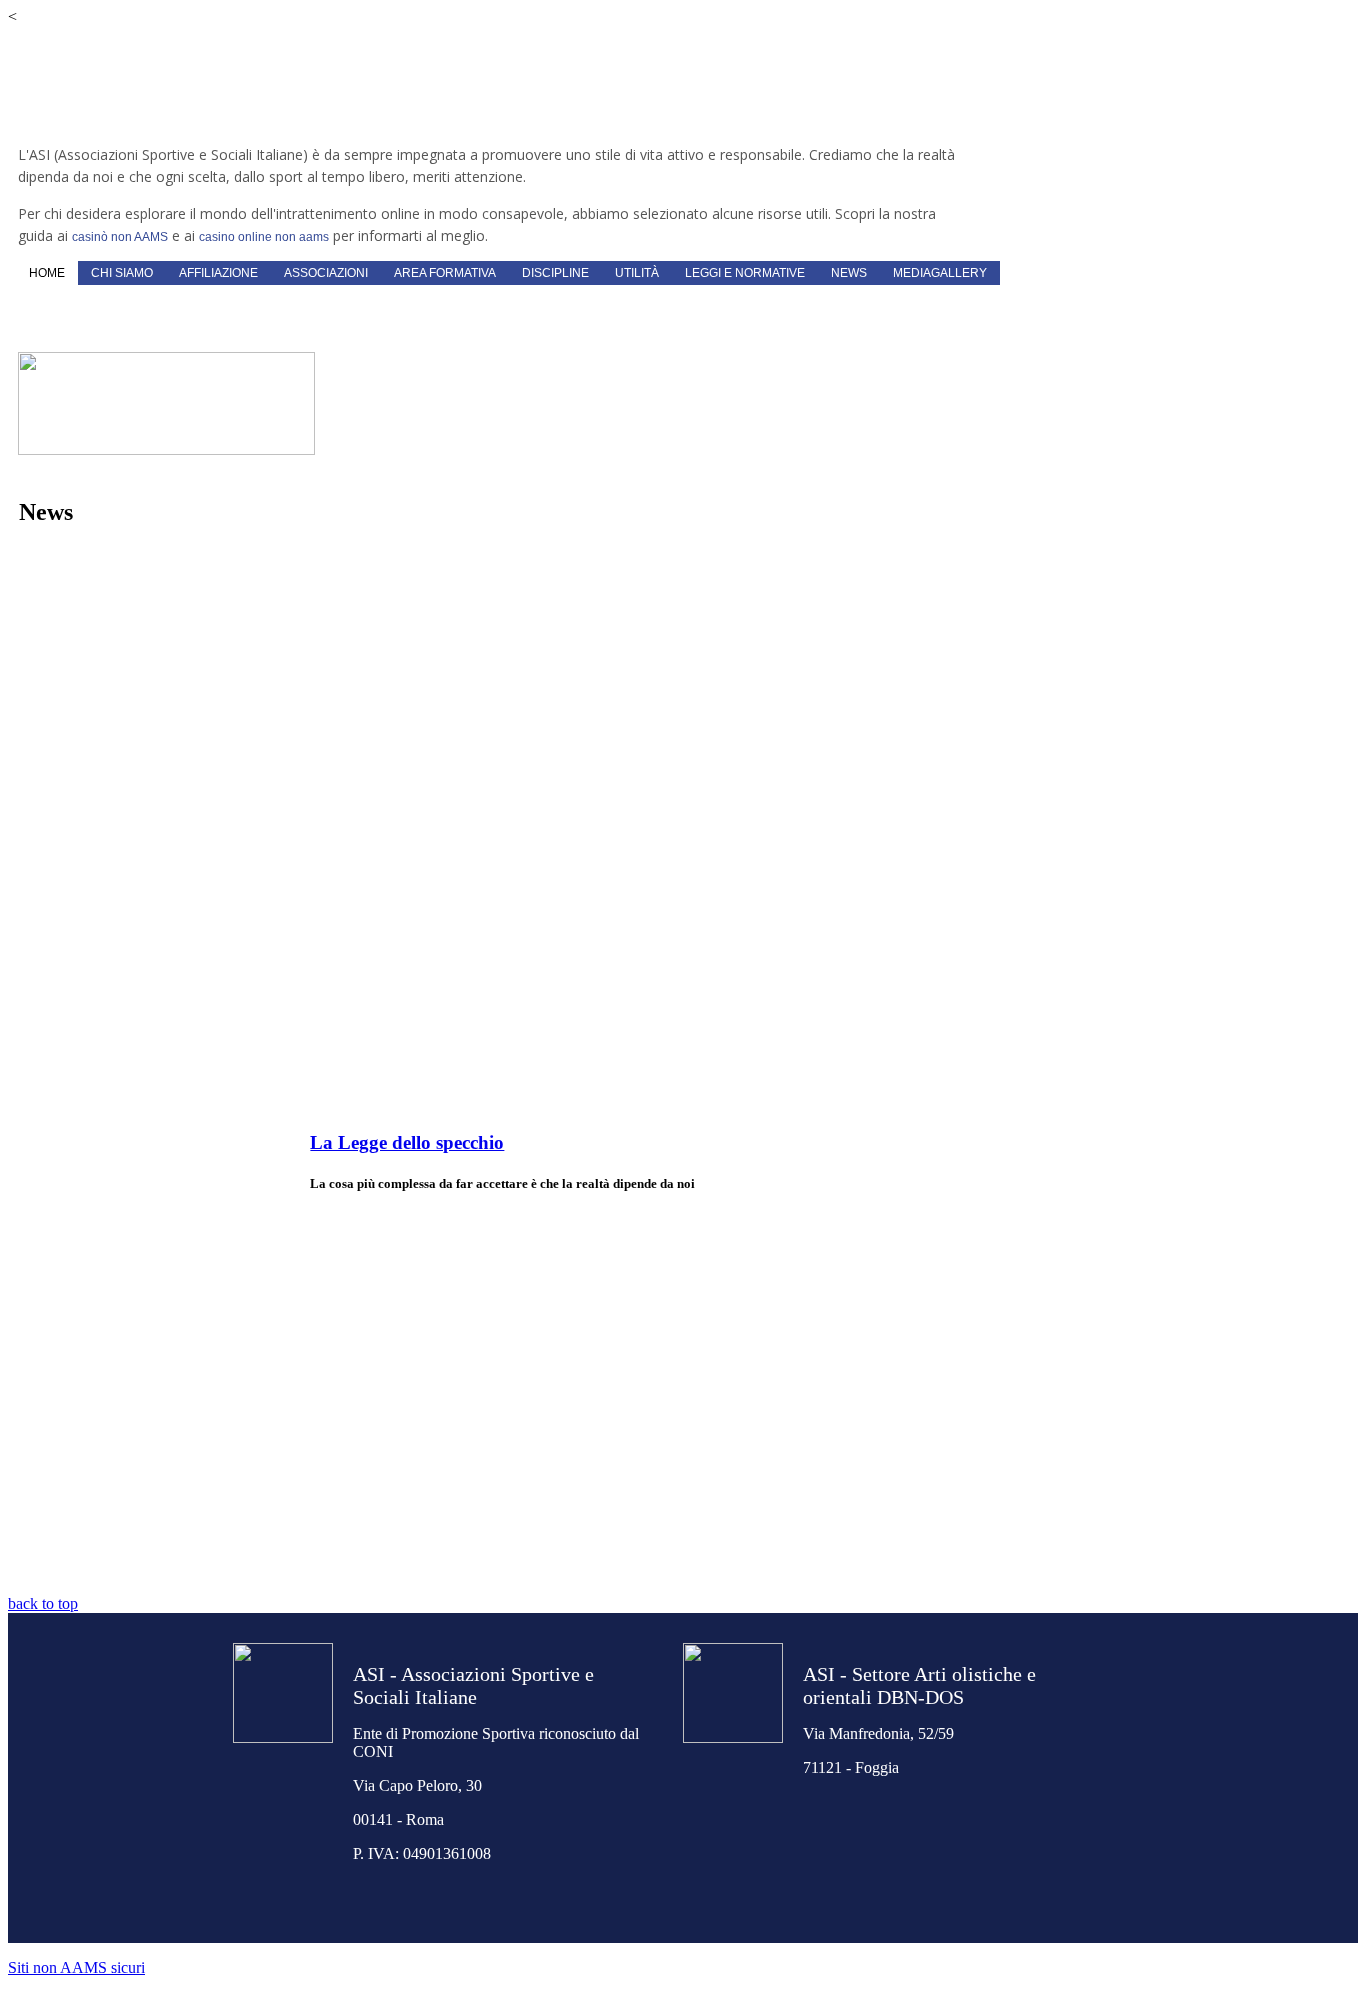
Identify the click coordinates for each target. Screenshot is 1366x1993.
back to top (43, 1603)
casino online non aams (264, 237)
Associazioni (326, 273)
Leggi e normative (745, 273)
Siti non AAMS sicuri (76, 1967)
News (849, 273)
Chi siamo (122, 273)
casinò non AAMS (120, 237)
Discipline (555, 273)
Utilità (637, 273)
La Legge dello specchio (407, 1142)
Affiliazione (218, 273)
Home (47, 273)
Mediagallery (940, 273)
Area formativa (445, 273)
